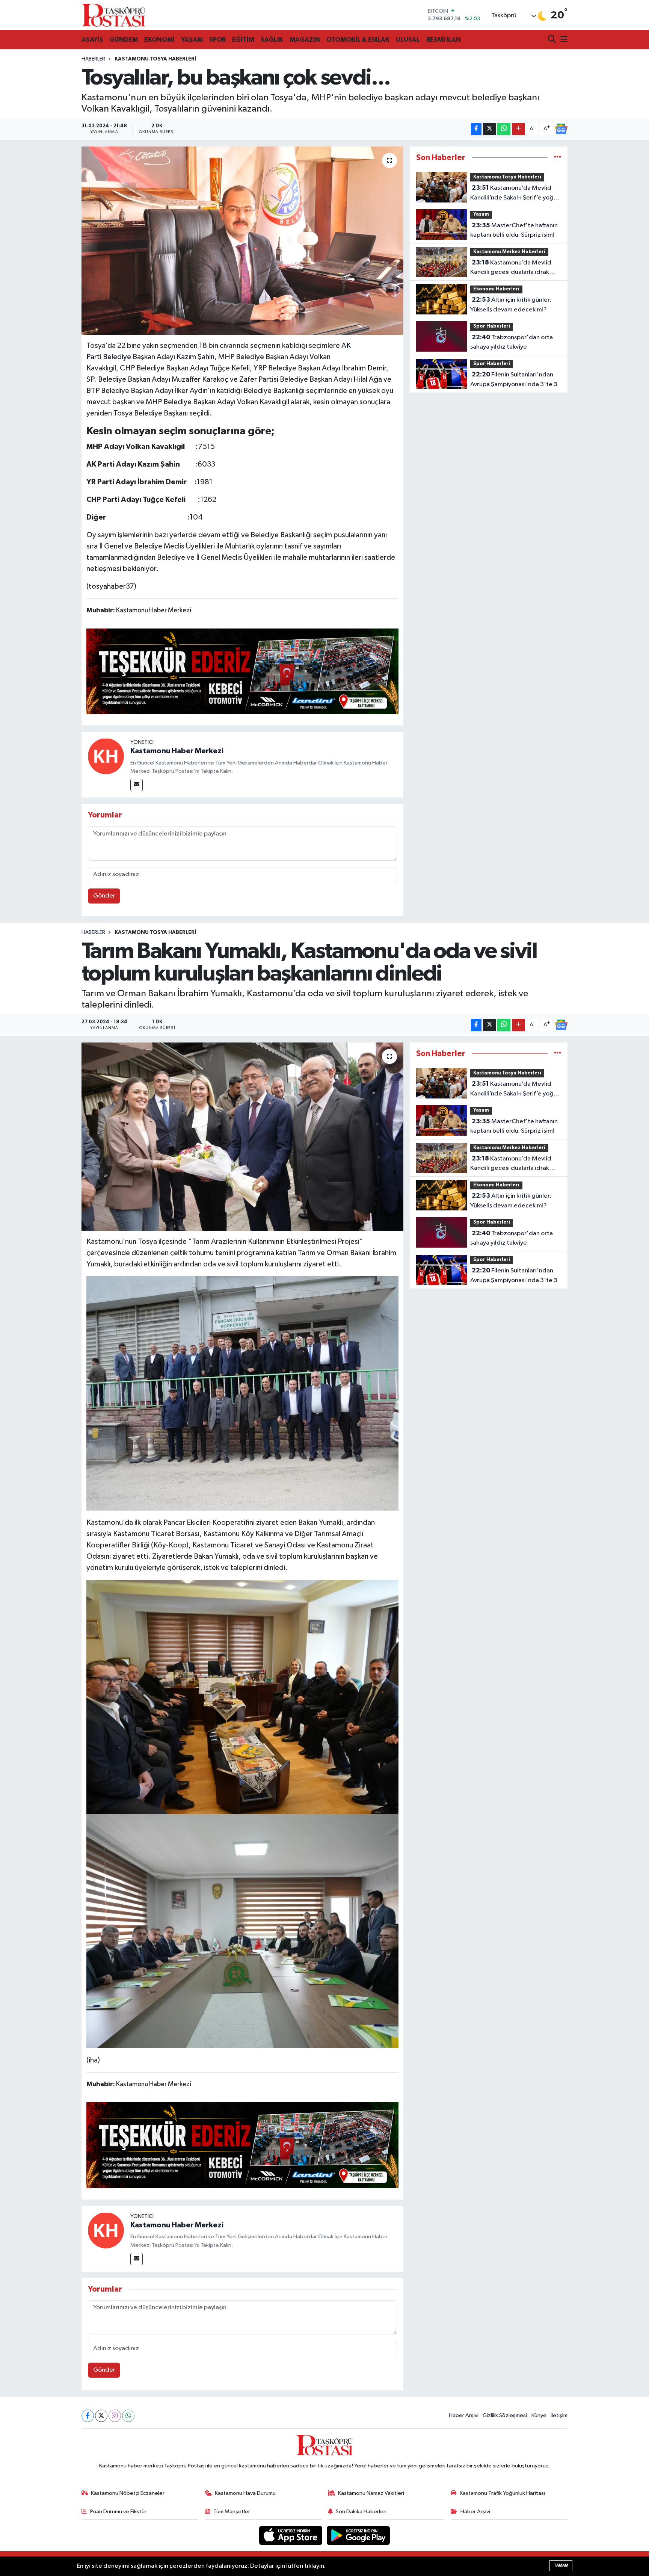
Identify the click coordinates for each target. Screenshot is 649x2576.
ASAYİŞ (92, 40)
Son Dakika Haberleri (361, 2512)
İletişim (559, 2415)
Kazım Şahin (195, 357)
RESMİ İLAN (444, 40)
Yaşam (481, 214)
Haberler (93, 59)
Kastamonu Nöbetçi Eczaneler (128, 2493)
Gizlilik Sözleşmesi (505, 2415)
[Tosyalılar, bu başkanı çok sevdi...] (242, 241)
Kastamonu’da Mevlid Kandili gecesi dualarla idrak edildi (511, 268)
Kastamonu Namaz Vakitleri (371, 2493)
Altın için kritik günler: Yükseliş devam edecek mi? (511, 305)
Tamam (561, 2565)
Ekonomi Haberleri (496, 289)
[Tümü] (558, 158)
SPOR (217, 40)
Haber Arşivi (464, 2415)
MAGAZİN (305, 40)
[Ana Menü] (563, 40)
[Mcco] (243, 671)
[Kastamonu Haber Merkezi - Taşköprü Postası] (113, 15)
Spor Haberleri (492, 326)
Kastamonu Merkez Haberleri (509, 252)
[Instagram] (115, 2416)
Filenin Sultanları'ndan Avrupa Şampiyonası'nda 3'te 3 (514, 379)
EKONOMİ (159, 40)
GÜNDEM (124, 40)
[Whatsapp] (128, 2416)
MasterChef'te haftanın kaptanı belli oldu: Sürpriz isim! (514, 230)
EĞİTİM (243, 40)
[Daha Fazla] (518, 129)
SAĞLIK (272, 40)
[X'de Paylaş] (489, 129)
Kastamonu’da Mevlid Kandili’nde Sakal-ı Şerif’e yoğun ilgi (515, 193)
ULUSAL (408, 40)
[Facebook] (88, 2416)
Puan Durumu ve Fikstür (118, 2512)
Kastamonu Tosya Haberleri (155, 59)
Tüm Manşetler (232, 2512)
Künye (539, 2415)
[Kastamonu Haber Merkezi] (106, 756)
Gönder (104, 896)
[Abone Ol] (561, 129)
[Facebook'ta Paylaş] (476, 129)
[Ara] (553, 40)
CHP (127, 368)
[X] (101, 2416)
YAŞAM (192, 40)
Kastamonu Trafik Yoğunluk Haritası (502, 2493)
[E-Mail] (137, 785)
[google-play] (358, 2535)
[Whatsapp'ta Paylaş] (504, 129)
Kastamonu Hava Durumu (245, 2493)
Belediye (117, 357)
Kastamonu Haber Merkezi (177, 751)
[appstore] (291, 2535)
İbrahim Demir (364, 368)
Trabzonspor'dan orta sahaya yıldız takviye (512, 342)
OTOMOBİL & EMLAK (358, 40)
